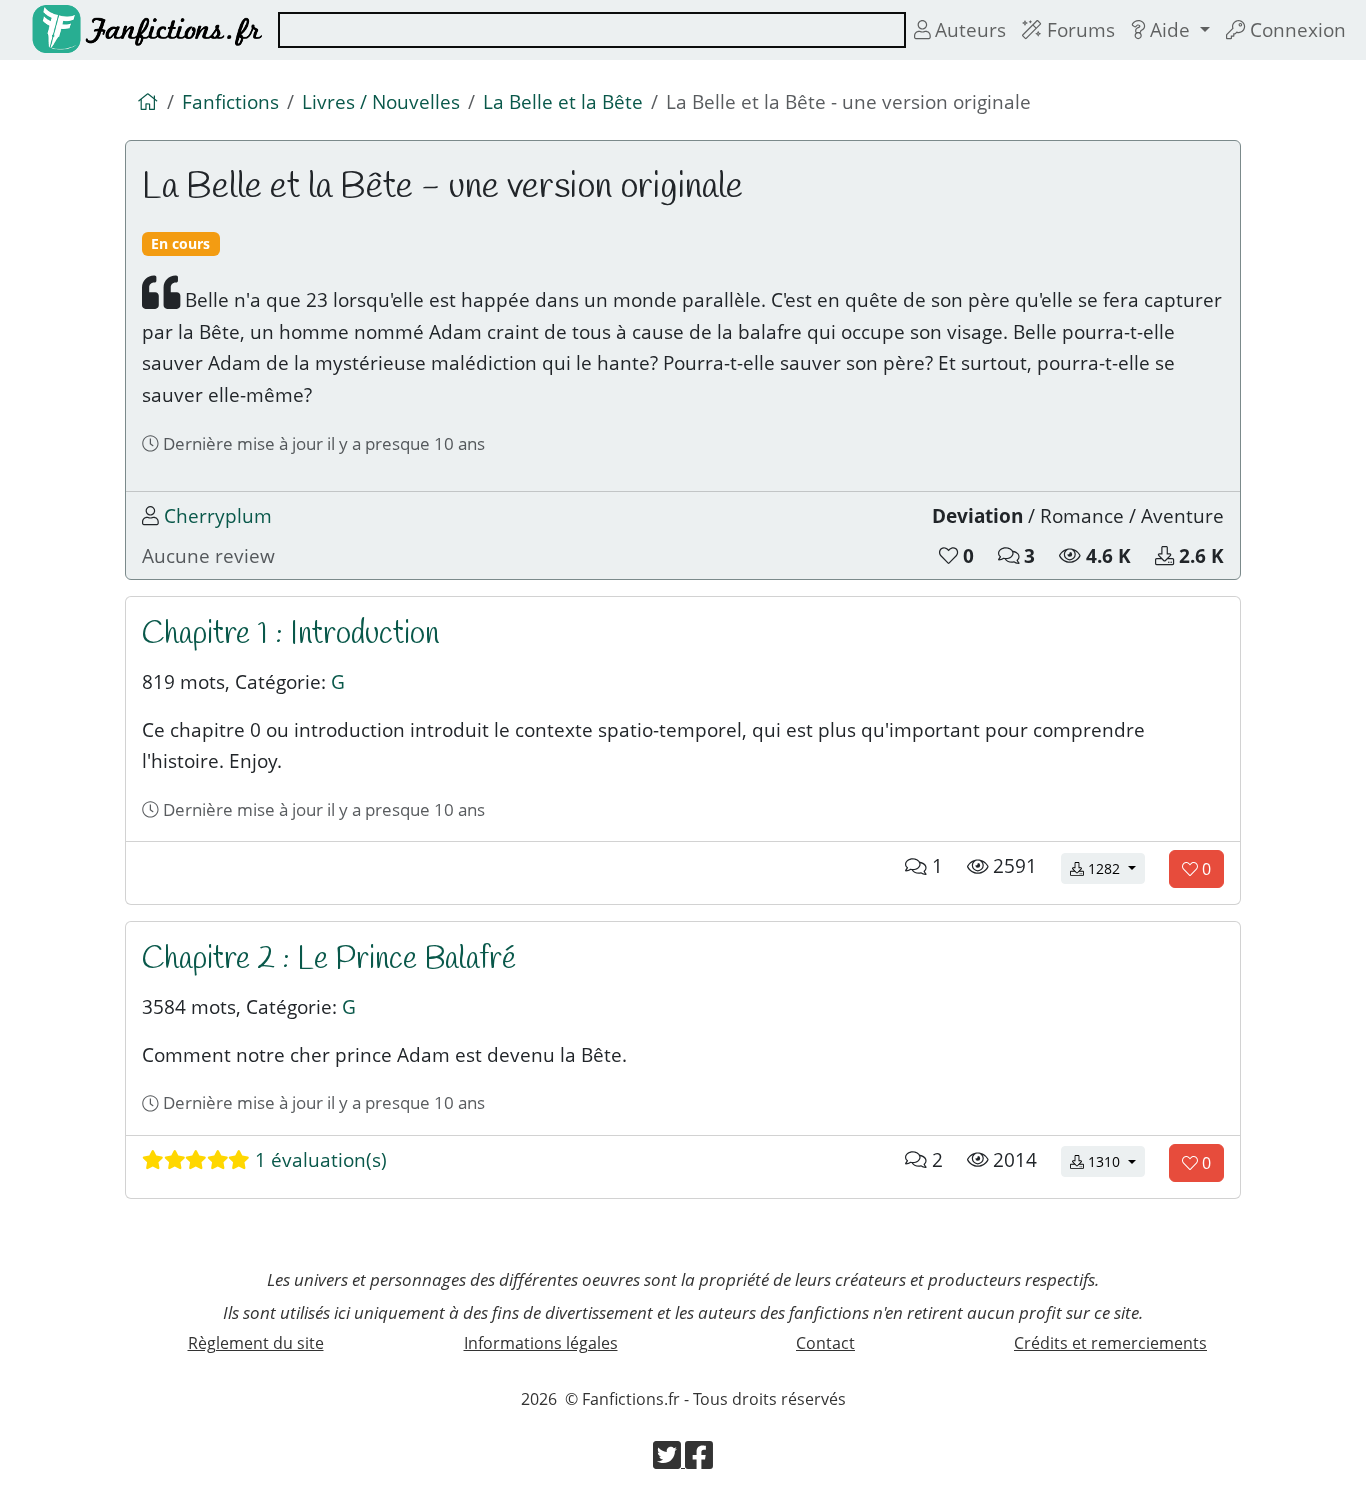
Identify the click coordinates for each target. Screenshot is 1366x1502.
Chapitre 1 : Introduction (290, 634)
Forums (1078, 29)
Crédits (1110, 1343)
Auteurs (968, 29)
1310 (1114, 1161)
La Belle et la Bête (563, 101)
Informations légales (541, 1343)
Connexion (1295, 29)
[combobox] (592, 30)
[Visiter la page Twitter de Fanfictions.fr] (669, 1461)
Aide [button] (1170, 29)
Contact (825, 1343)
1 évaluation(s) (318, 1159)
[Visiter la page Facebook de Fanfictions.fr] (699, 1461)
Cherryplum (218, 515)
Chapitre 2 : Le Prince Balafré (329, 959)
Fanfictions (230, 101)
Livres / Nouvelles (381, 101)
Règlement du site (256, 1343)
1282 (1114, 868)
